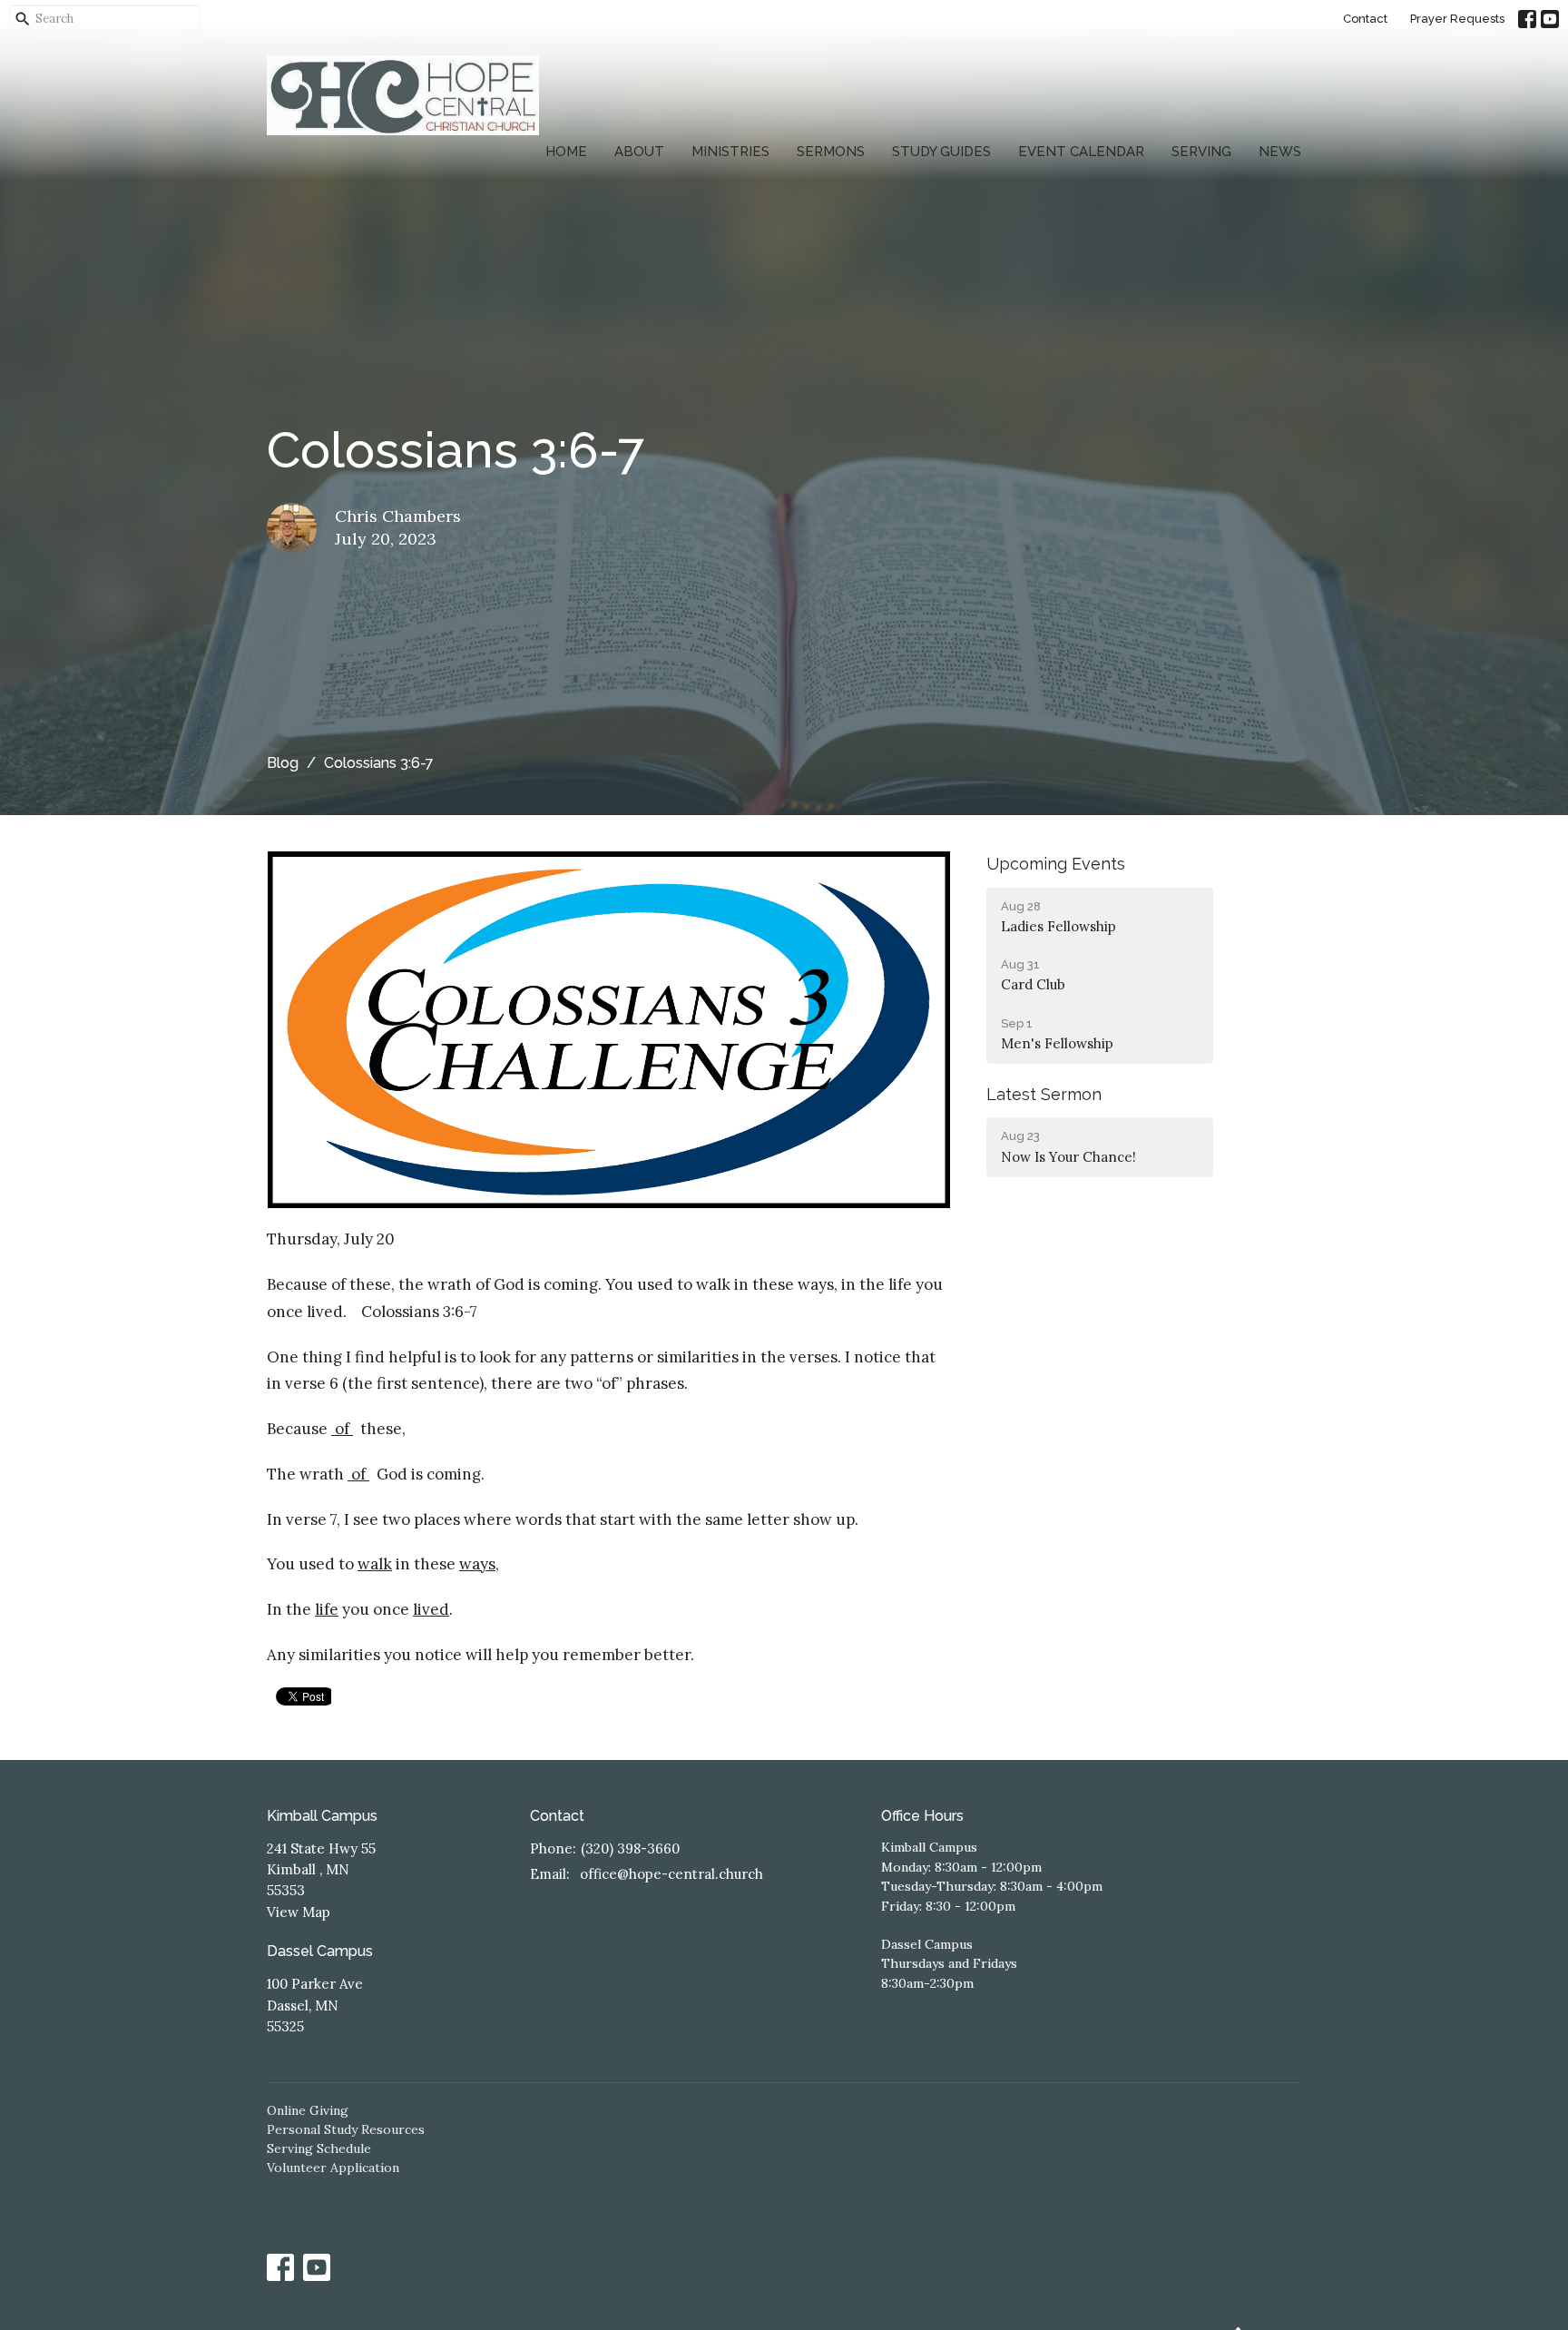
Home (566, 152)
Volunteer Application (333, 2168)
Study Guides (941, 152)
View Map (299, 1912)
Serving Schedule (319, 2148)
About (639, 152)
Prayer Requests (1457, 19)
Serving (1201, 152)
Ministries (730, 152)
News (1280, 152)
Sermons (831, 152)
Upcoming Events (1056, 864)
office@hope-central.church (671, 1874)
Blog (283, 763)
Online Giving (308, 2110)
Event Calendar (1081, 152)
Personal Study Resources (346, 2129)
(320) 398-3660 (630, 1848)
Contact (1365, 19)
